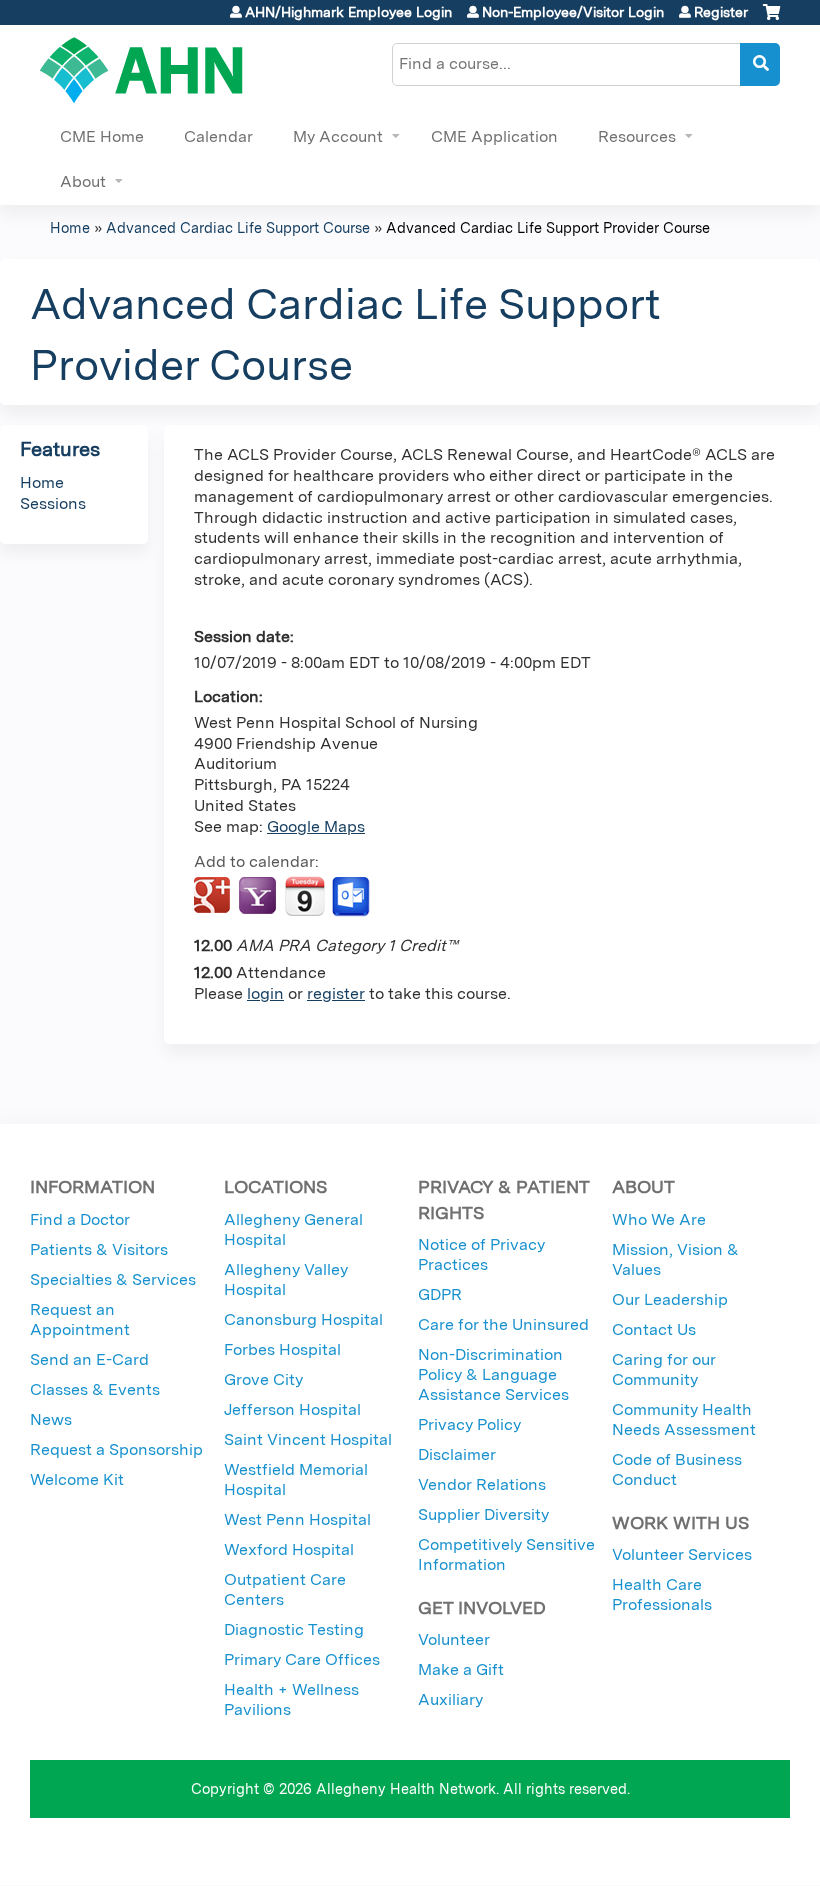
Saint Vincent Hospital (308, 1439)
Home (70, 227)
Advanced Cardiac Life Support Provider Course (548, 227)
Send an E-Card (89, 1359)
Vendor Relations (482, 1484)
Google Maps (316, 826)
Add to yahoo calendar (259, 897)
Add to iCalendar (304, 896)
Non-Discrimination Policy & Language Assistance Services (493, 1374)
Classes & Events (95, 1389)
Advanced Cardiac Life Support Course (238, 227)
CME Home (102, 136)
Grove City (263, 1379)
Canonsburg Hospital (303, 1319)
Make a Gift (461, 1669)
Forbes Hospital (282, 1349)
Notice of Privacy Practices (481, 1254)
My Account (338, 136)
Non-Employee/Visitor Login (573, 12)
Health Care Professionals (662, 1594)
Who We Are (659, 1219)
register (336, 993)
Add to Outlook (352, 897)
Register (721, 12)
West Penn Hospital (297, 1519)
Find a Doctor (80, 1219)
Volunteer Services (682, 1554)
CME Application (494, 136)
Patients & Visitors (99, 1249)
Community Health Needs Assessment (684, 1419)
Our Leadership (670, 1299)
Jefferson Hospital (292, 1409)
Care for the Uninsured (503, 1324)
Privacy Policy (469, 1424)
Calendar (218, 136)
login (265, 993)
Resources (637, 136)
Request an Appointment (80, 1319)
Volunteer (454, 1639)
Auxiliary (450, 1699)
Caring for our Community (664, 1369)
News (51, 1419)
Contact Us (654, 1329)
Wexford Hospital (289, 1549)
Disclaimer (457, 1454)
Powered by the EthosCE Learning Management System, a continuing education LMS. (719, 1852)
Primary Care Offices (302, 1659)
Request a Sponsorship (116, 1449)
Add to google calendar (214, 897)
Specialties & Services (113, 1279)
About (83, 181)
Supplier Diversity (483, 1514)
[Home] (141, 70)
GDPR (440, 1294)
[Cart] (771, 19)
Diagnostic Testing (294, 1629)
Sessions (53, 503)
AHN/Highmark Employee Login (348, 12)
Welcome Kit (77, 1479)
